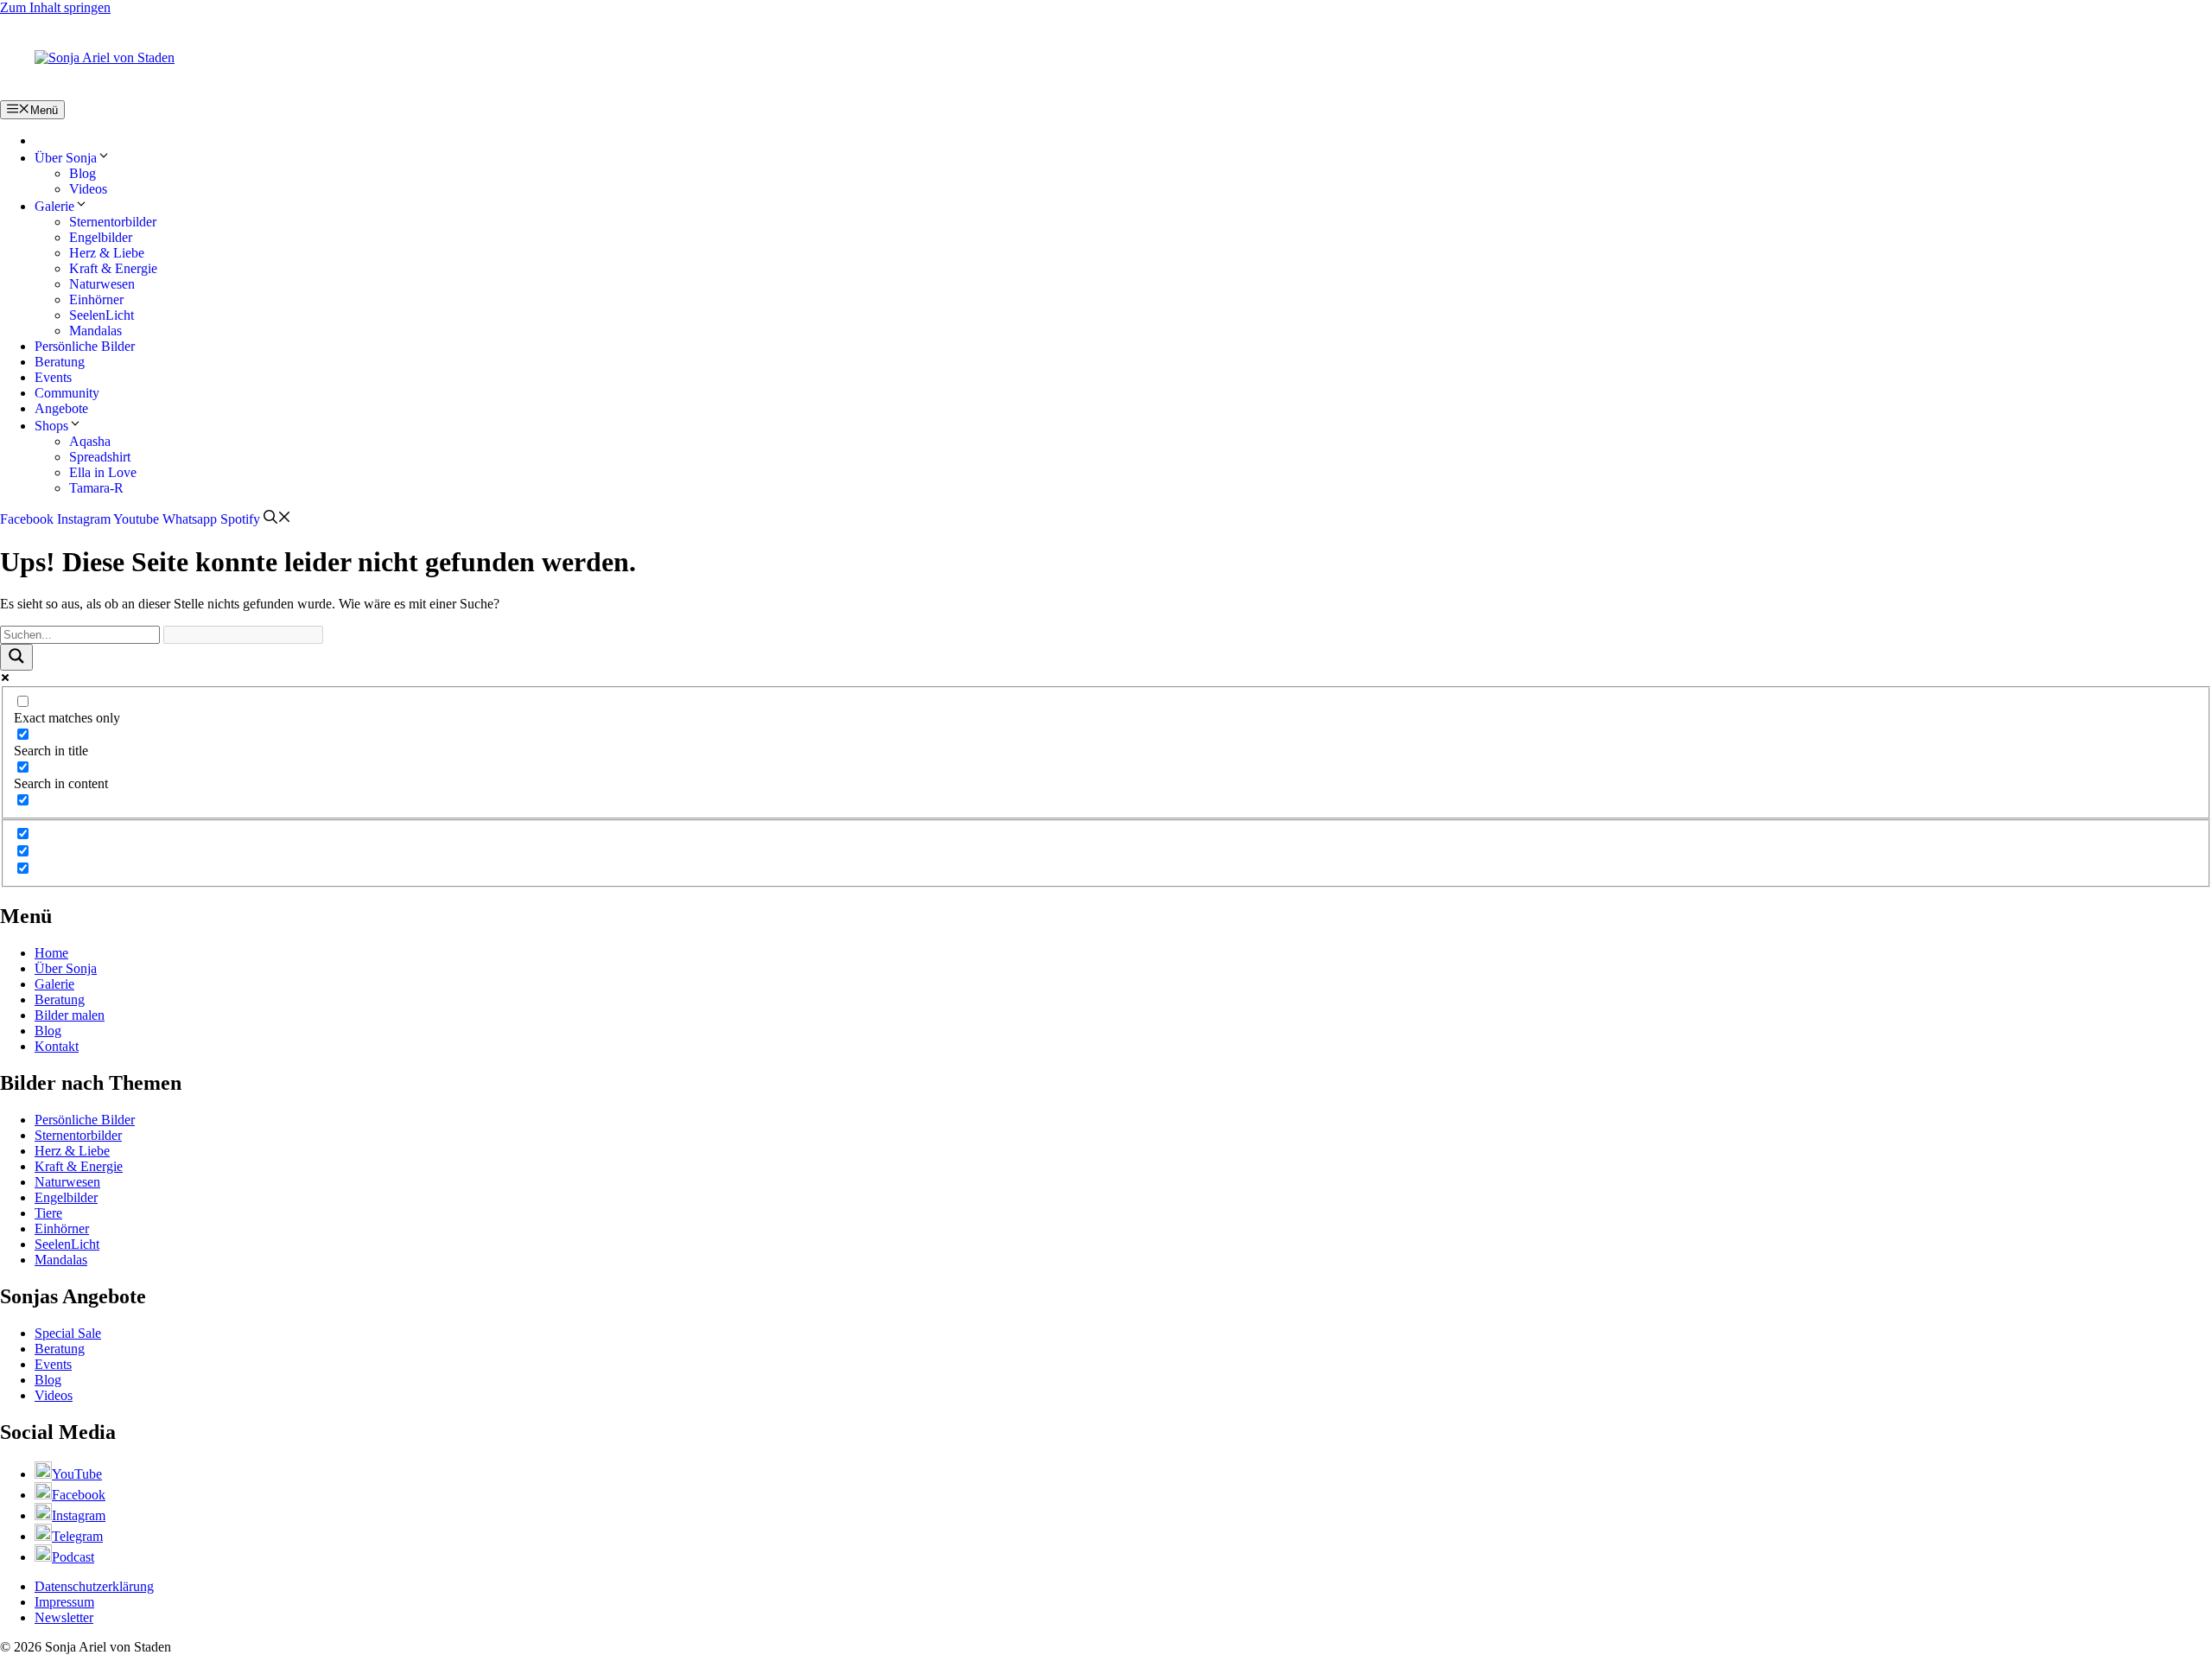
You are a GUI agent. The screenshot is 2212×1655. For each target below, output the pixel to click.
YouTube (77, 1474)
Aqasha (90, 441)
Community (67, 393)
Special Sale (68, 1333)
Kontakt (57, 1046)
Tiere (48, 1213)
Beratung (60, 362)
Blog (83, 173)
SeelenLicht (102, 315)
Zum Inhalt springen (55, 7)
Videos (88, 189)
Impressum (64, 1602)
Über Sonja (66, 158)
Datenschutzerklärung (94, 1586)
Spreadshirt (100, 457)
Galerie (54, 206)
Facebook (27, 519)
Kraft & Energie (113, 268)
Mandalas (95, 331)
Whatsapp (190, 519)
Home (51, 953)
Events (53, 377)
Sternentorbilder (113, 222)
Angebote (61, 408)
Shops (51, 426)
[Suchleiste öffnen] (277, 519)
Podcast (73, 1557)
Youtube (136, 519)
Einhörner (96, 299)
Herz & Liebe (107, 253)
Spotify (240, 519)
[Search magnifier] (16, 657)
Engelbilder (101, 237)
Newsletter (64, 1617)
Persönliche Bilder (85, 346)
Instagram (84, 519)
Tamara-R (96, 488)
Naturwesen (102, 284)
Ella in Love (103, 472)
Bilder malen (70, 1015)
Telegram (77, 1536)
